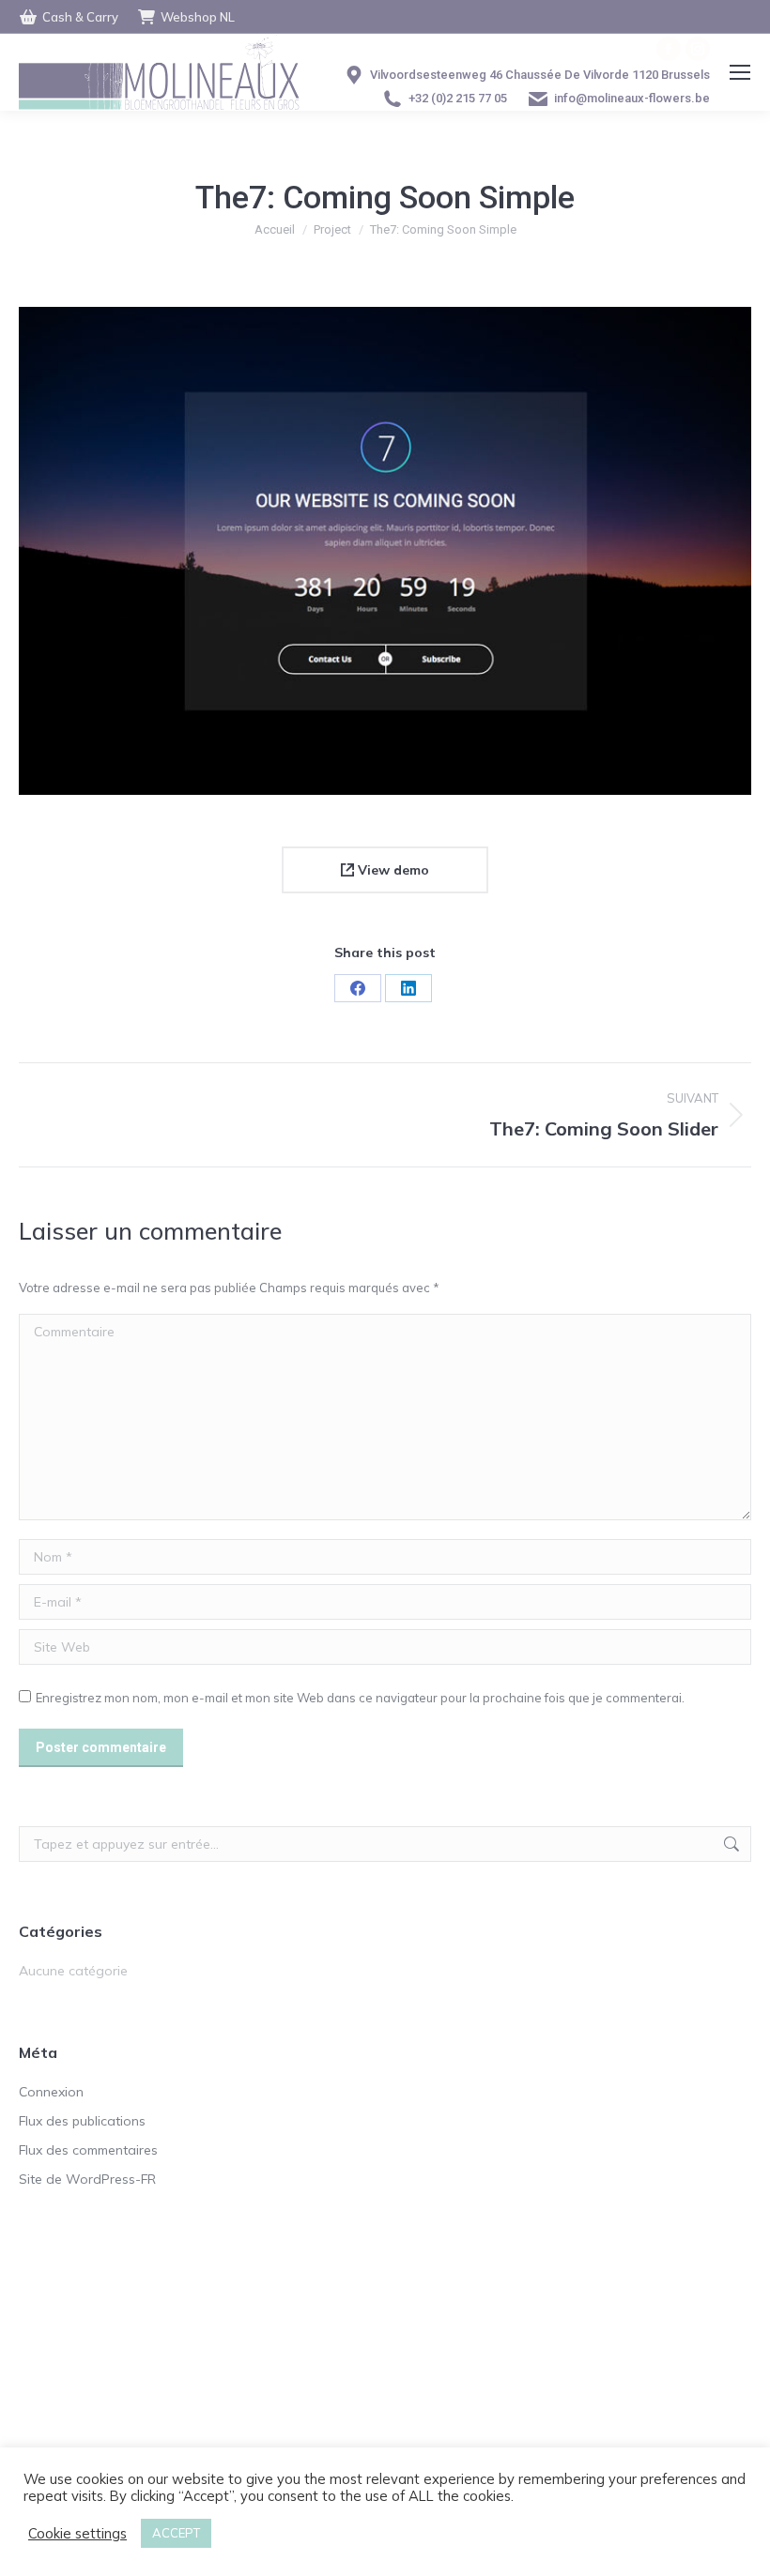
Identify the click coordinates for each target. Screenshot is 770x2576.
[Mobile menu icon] (740, 72)
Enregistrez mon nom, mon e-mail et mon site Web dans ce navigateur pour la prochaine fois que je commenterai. (360, 1698)
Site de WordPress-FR (87, 2179)
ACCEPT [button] (176, 2533)
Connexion (51, 2092)
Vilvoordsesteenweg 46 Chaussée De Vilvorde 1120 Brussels (540, 75)
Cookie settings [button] (77, 2534)
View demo (392, 870)
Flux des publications (82, 2121)
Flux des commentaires (88, 2150)
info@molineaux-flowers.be (632, 98)
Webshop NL (198, 17)
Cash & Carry (80, 17)
